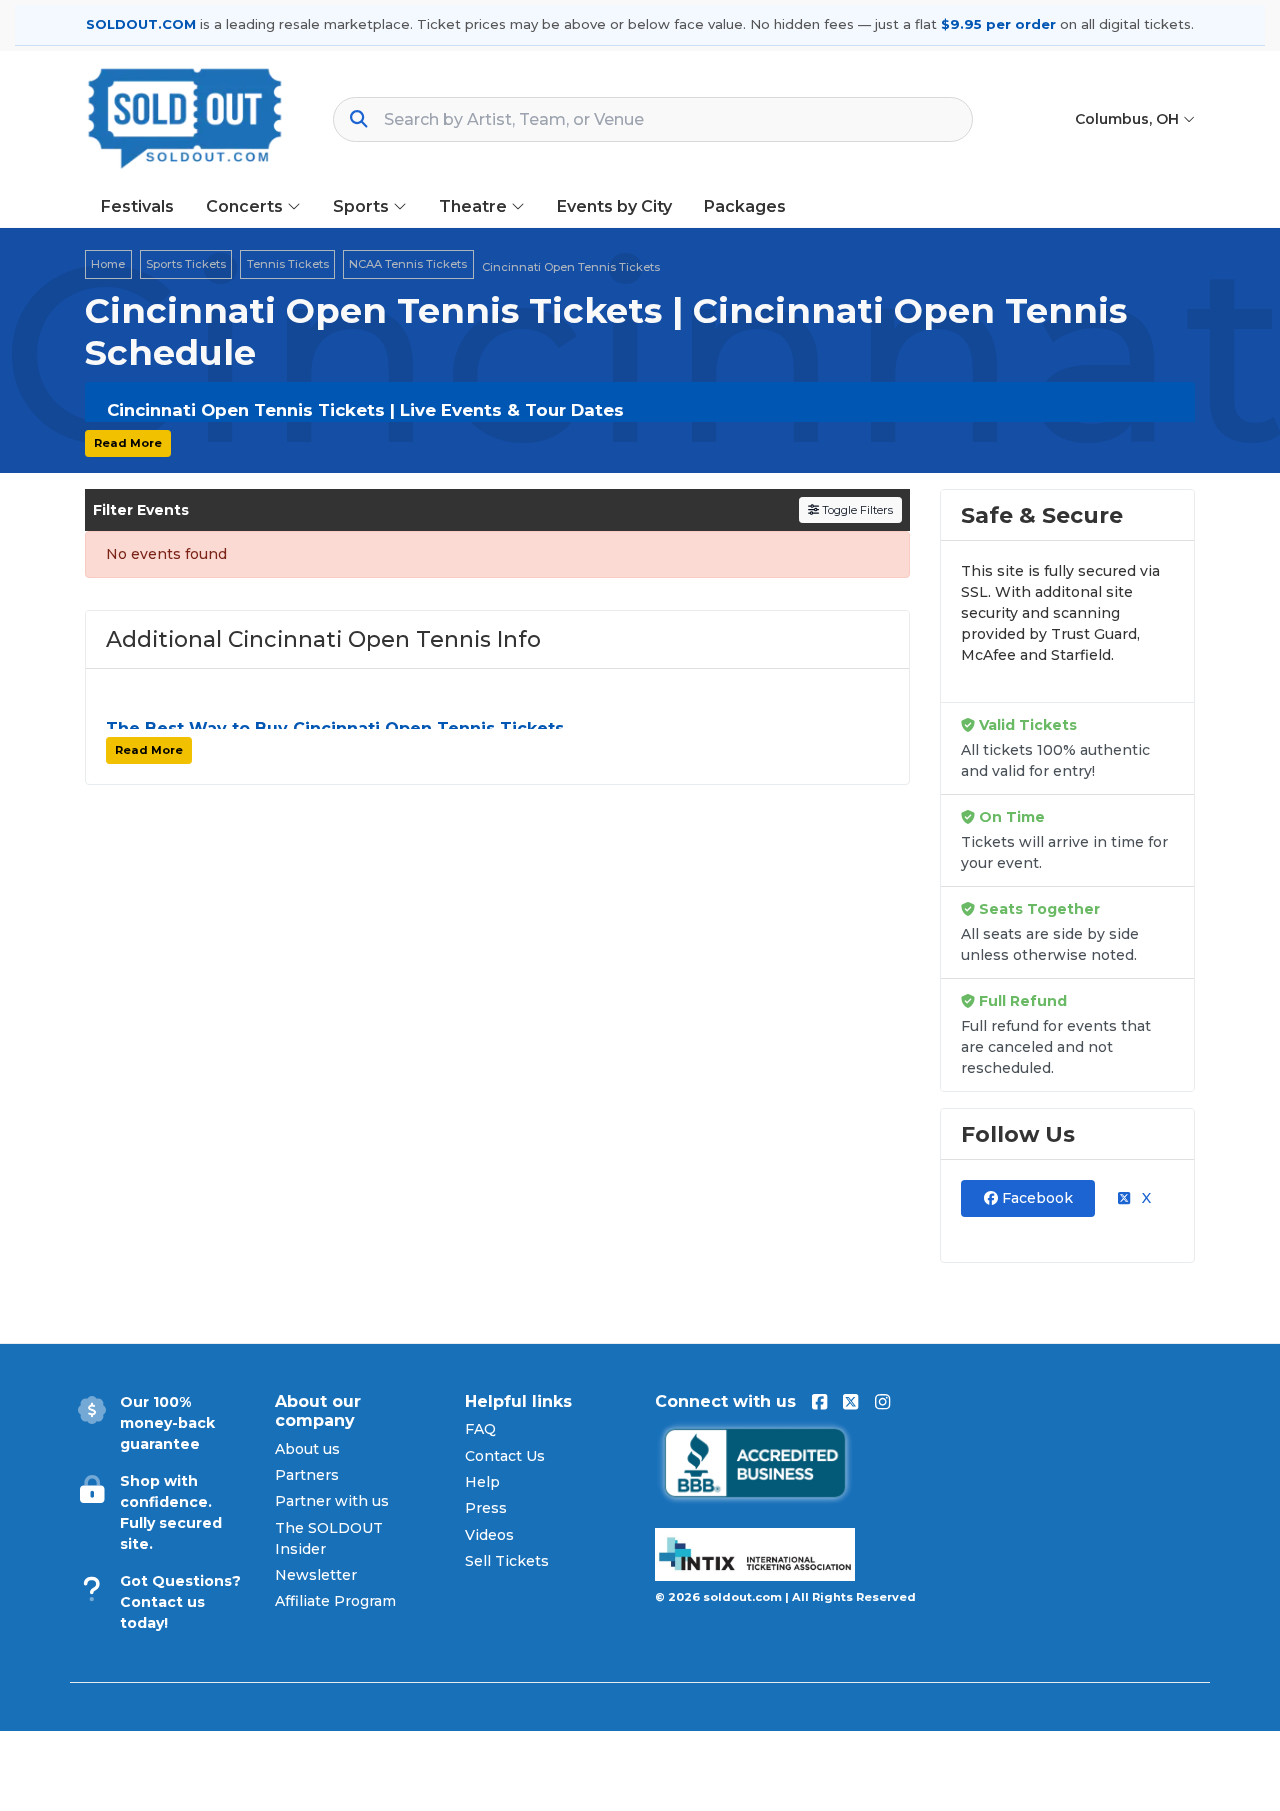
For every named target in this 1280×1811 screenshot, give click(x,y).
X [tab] (1144, 1198)
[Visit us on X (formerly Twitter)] (850, 1402)
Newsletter (316, 1575)
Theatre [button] (475, 206)
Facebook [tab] (1035, 1198)
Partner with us (332, 1501)
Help (482, 1482)
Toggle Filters (856, 510)
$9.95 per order (998, 24)
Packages (745, 206)
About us (307, 1449)
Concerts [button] (246, 206)
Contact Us (505, 1456)
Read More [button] (128, 443)
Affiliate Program (335, 1601)
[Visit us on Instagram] (882, 1402)
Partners (307, 1475)
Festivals (137, 206)
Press (486, 1508)
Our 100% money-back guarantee (167, 1423)
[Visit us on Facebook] (819, 1402)
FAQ (480, 1429)
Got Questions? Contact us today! (180, 1602)
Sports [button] (363, 206)
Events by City (614, 206)
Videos (489, 1535)
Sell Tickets (507, 1561)
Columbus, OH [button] (1129, 119)
